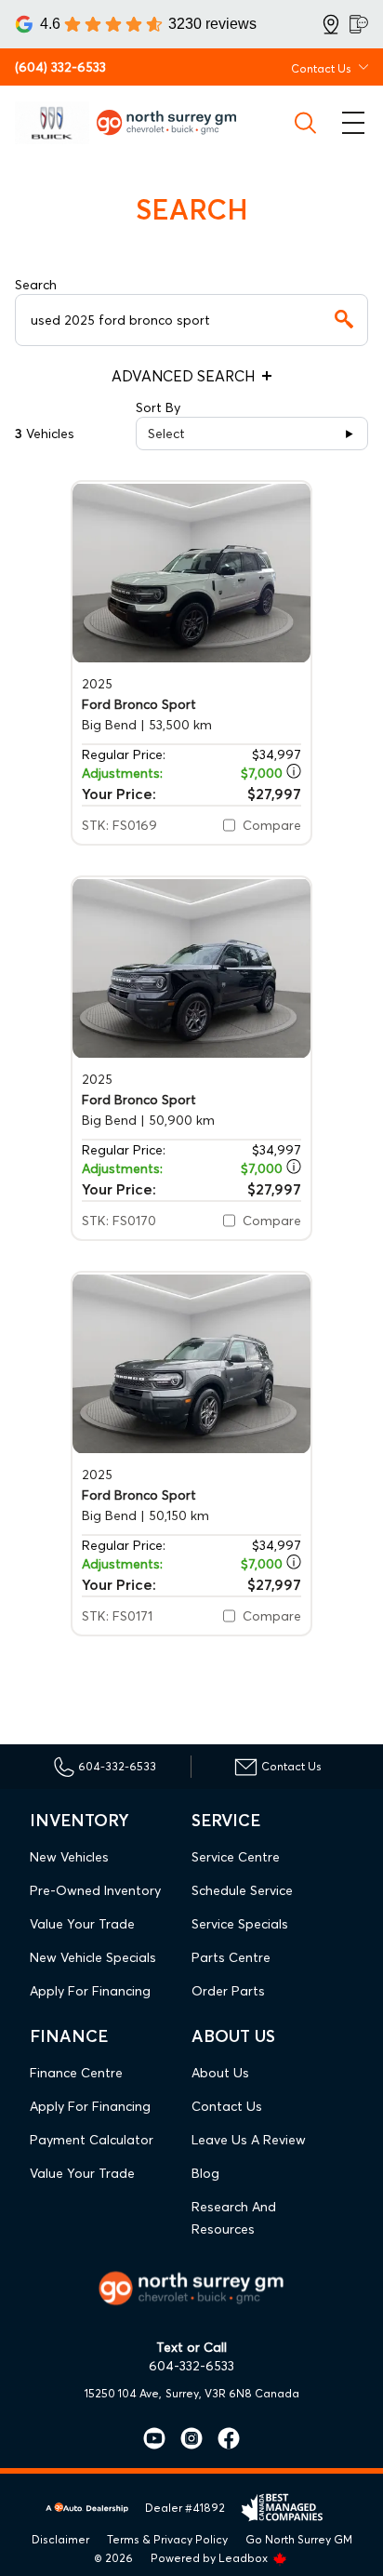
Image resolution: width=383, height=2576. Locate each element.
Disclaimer (60, 2539)
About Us (220, 2073)
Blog (205, 2173)
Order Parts (228, 1991)
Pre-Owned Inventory (95, 1890)
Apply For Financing (90, 1991)
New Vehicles (69, 1857)
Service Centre (236, 1857)
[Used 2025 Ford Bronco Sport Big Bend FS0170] (191, 968)
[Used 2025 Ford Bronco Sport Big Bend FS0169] (191, 573)
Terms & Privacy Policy (167, 2539)
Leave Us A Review (249, 2140)
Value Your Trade (82, 1924)
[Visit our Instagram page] (184, 2438)
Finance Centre (76, 2073)
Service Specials (240, 1924)
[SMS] (359, 24)
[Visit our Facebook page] (221, 2438)
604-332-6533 (191, 2366)
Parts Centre (231, 1957)
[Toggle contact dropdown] (363, 67)
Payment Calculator (92, 2140)
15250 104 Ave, (123, 2393)
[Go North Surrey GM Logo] (174, 122)
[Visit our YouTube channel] (154, 2438)
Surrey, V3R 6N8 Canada (232, 2393)
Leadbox (244, 2558)
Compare (272, 825)
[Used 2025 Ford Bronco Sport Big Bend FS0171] (191, 1363)
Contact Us (227, 2106)
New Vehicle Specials (93, 1957)
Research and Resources (234, 2218)
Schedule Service (242, 1890)
